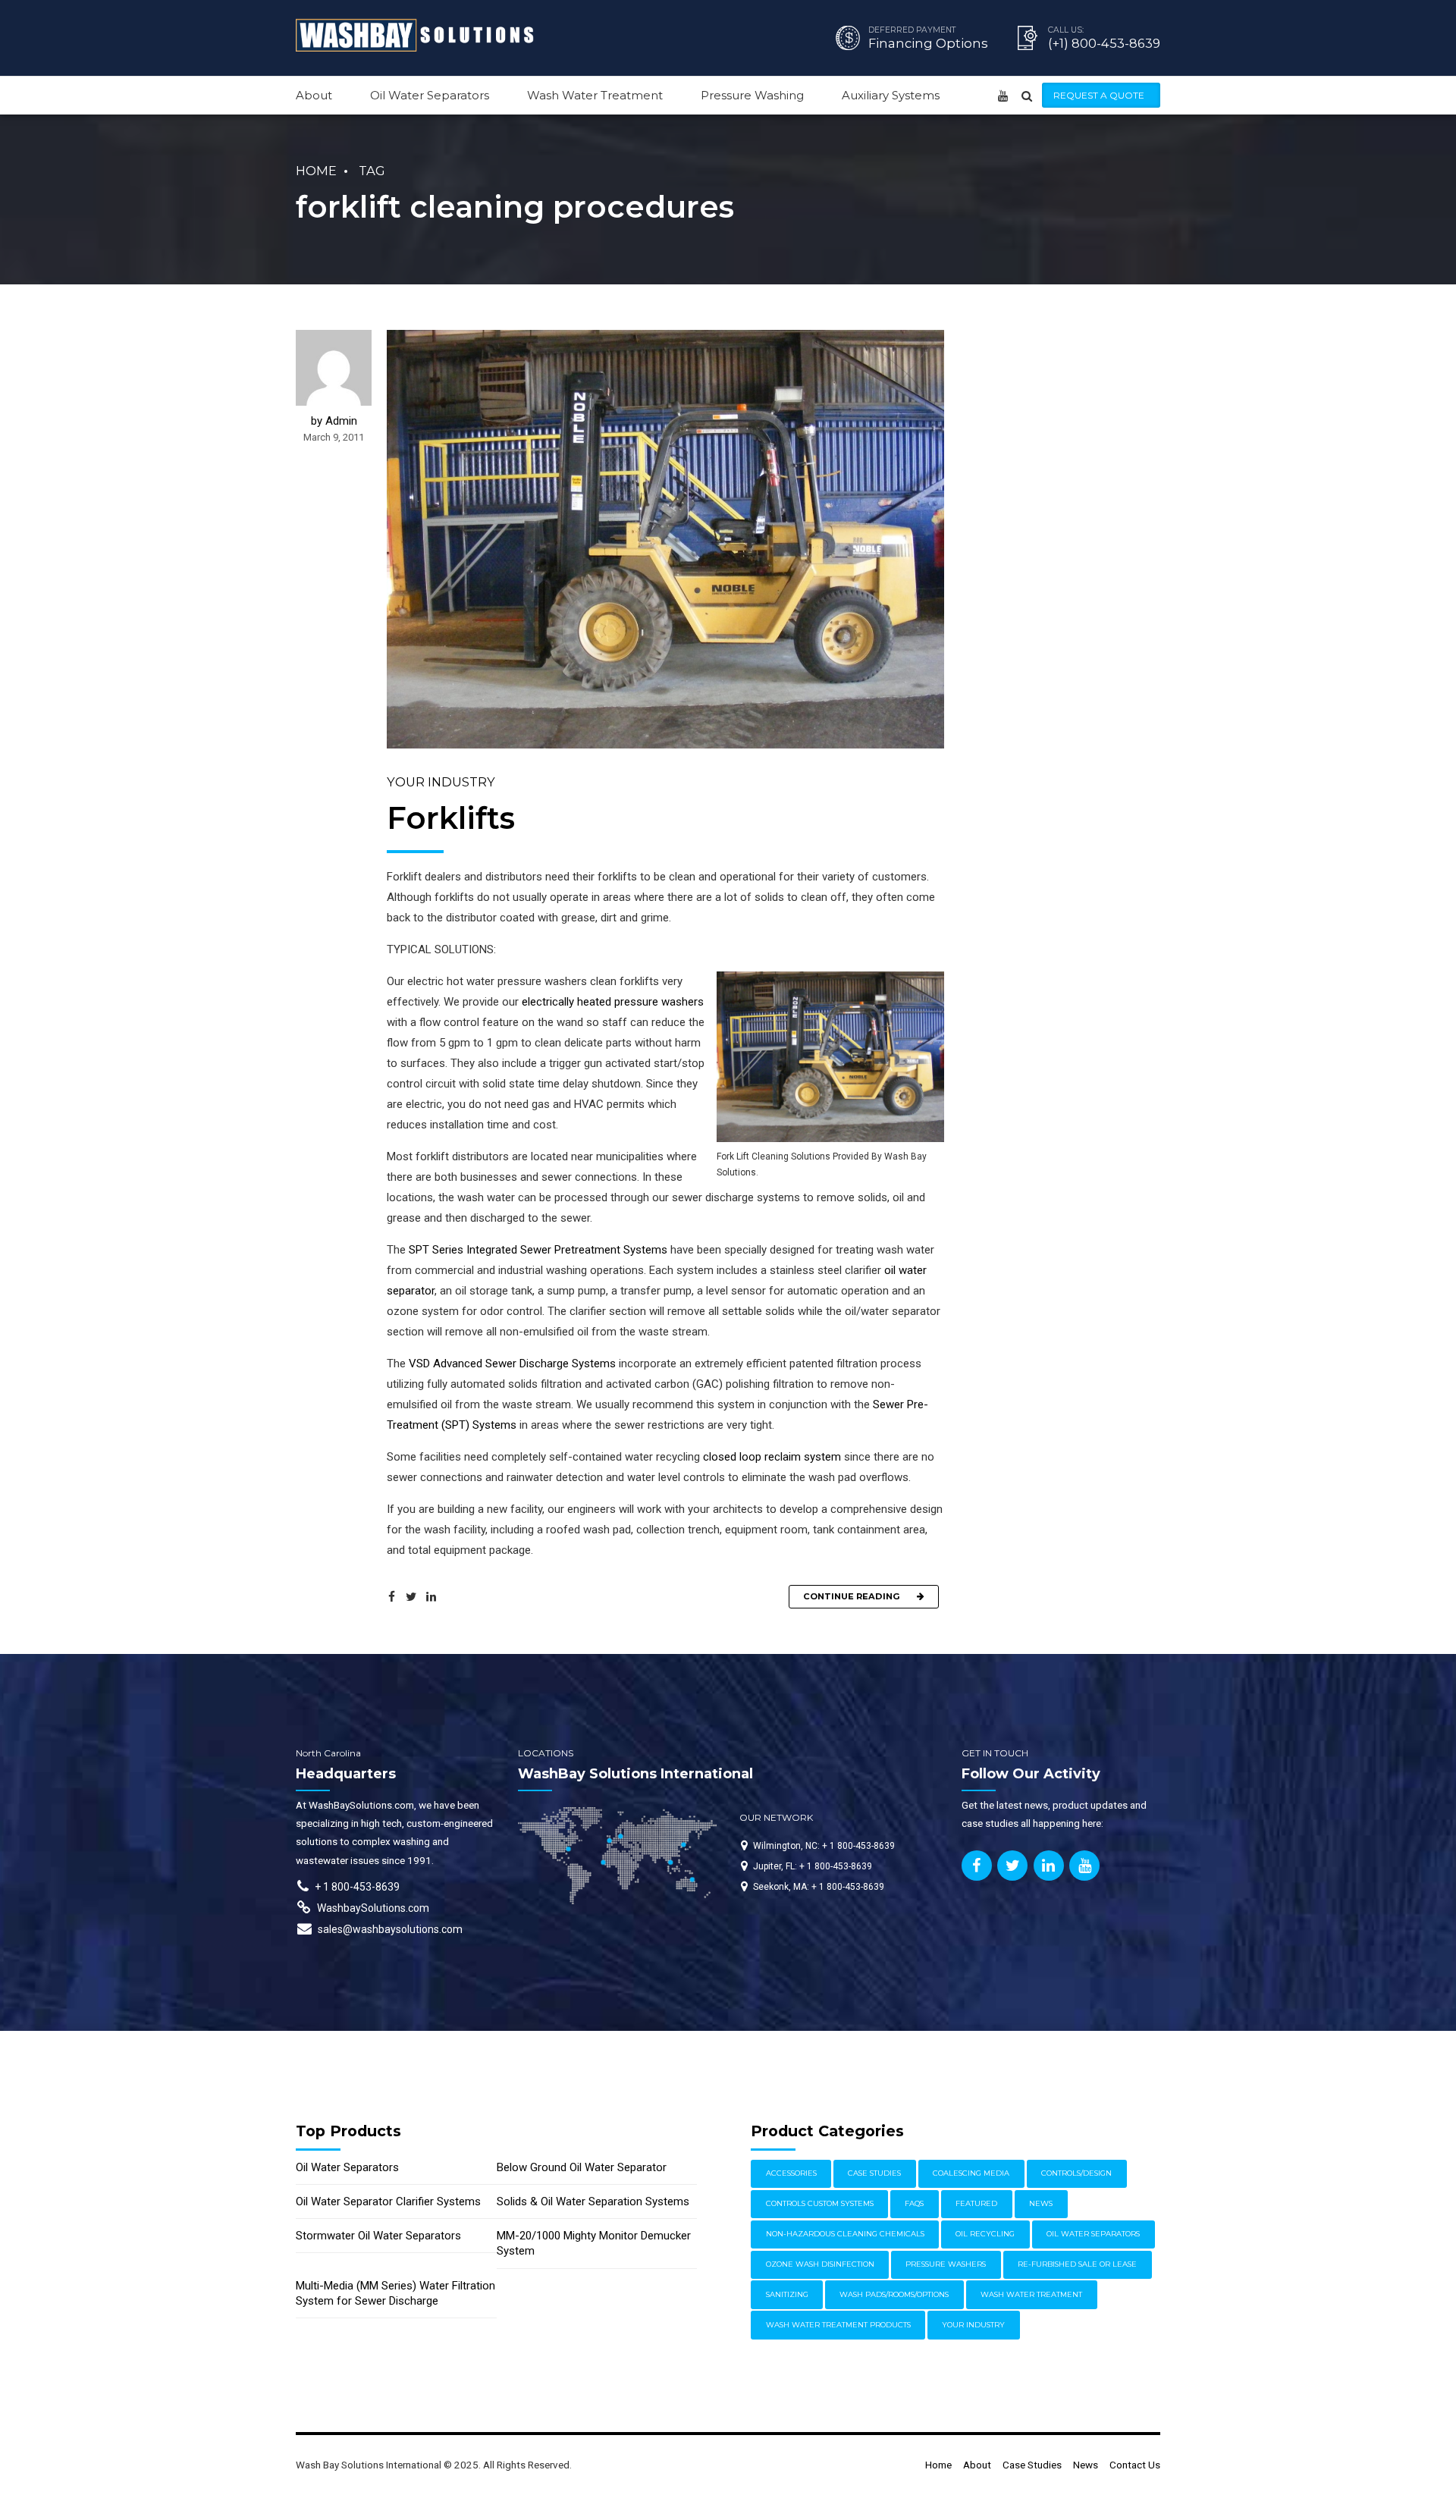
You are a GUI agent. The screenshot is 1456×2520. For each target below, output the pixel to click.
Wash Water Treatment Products (838, 2325)
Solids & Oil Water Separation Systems (593, 2201)
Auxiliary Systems (891, 95)
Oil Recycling (985, 2234)
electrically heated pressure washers (613, 1002)
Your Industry (441, 782)
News (1041, 2203)
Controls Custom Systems (820, 2203)
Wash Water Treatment (595, 95)
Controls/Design (1076, 2173)
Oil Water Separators (430, 95)
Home (316, 171)
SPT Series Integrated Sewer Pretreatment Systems (538, 1250)
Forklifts (451, 818)
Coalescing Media (971, 2173)
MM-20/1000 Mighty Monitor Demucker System (594, 2243)
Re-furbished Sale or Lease (1077, 2264)
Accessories (791, 2173)
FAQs (914, 2203)
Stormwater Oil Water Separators (378, 2236)
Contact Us (1135, 2465)
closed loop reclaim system (772, 1457)
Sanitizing (787, 2294)
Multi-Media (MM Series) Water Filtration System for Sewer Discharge (395, 2293)
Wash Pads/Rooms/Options (894, 2294)
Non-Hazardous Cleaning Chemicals (845, 2234)
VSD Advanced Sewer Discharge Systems (512, 1364)
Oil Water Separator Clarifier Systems (388, 2201)
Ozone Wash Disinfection (820, 2264)
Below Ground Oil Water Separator (582, 2167)
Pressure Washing (752, 95)
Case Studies (874, 2173)
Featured (976, 2203)
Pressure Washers (946, 2264)
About (314, 95)
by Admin (334, 421)
